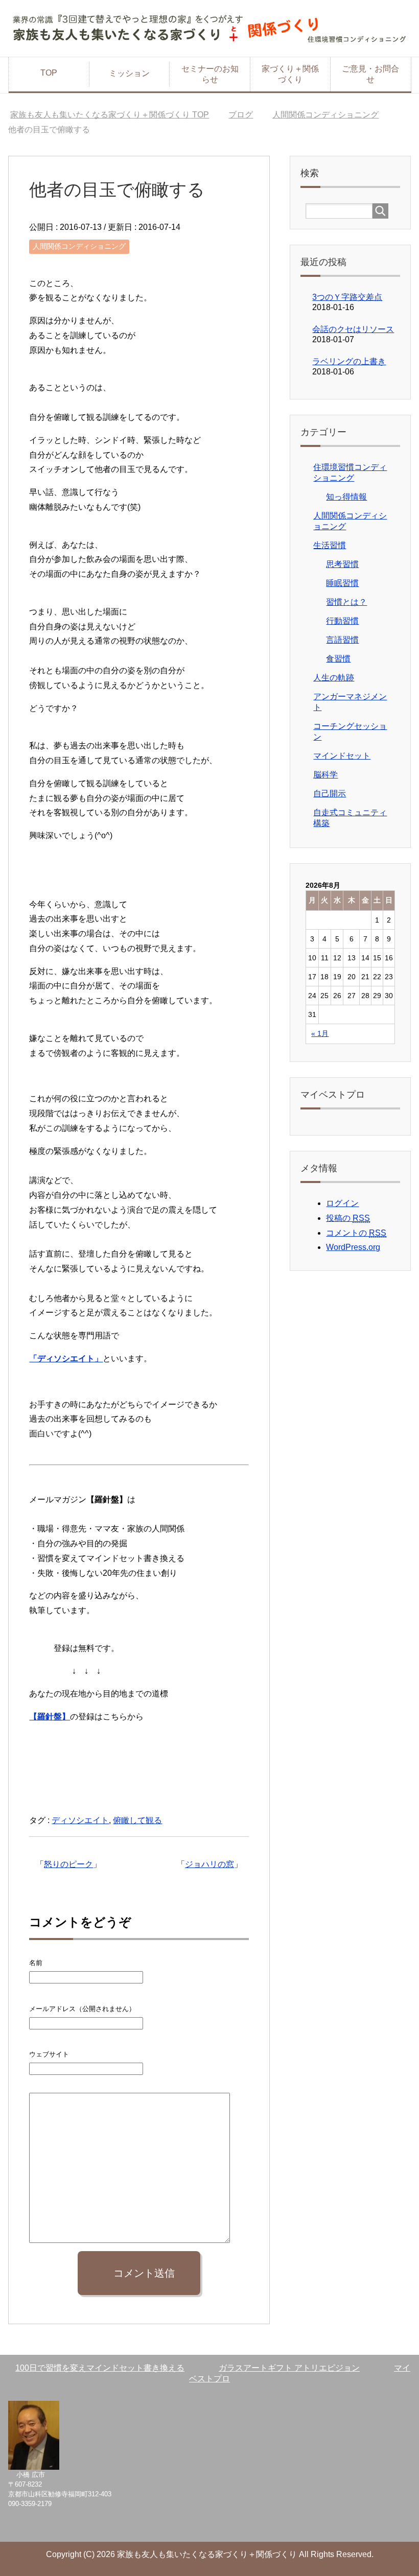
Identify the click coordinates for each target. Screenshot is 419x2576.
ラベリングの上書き (349, 361)
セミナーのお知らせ (210, 74)
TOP (49, 73)
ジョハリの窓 (209, 1864)
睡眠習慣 (342, 583)
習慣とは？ (346, 602)
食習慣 (338, 659)
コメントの (356, 1233)
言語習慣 (342, 640)
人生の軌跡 (334, 678)
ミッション (129, 73)
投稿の (348, 1218)
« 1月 (320, 1033)
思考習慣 (342, 564)
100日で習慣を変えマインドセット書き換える (100, 2368)
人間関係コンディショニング (79, 246)
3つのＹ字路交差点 (347, 297)
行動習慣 (342, 621)
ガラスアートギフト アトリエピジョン (289, 2368)
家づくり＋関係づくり (290, 74)
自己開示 (330, 794)
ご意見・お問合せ (370, 74)
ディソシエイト (80, 1820)
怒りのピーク (68, 1864)
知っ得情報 (346, 497)
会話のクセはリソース (353, 329)
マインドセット (342, 756)
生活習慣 (330, 545)
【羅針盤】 (50, 1717)
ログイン (342, 1203)
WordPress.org (353, 1247)
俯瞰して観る (137, 1820)
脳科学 (325, 775)
